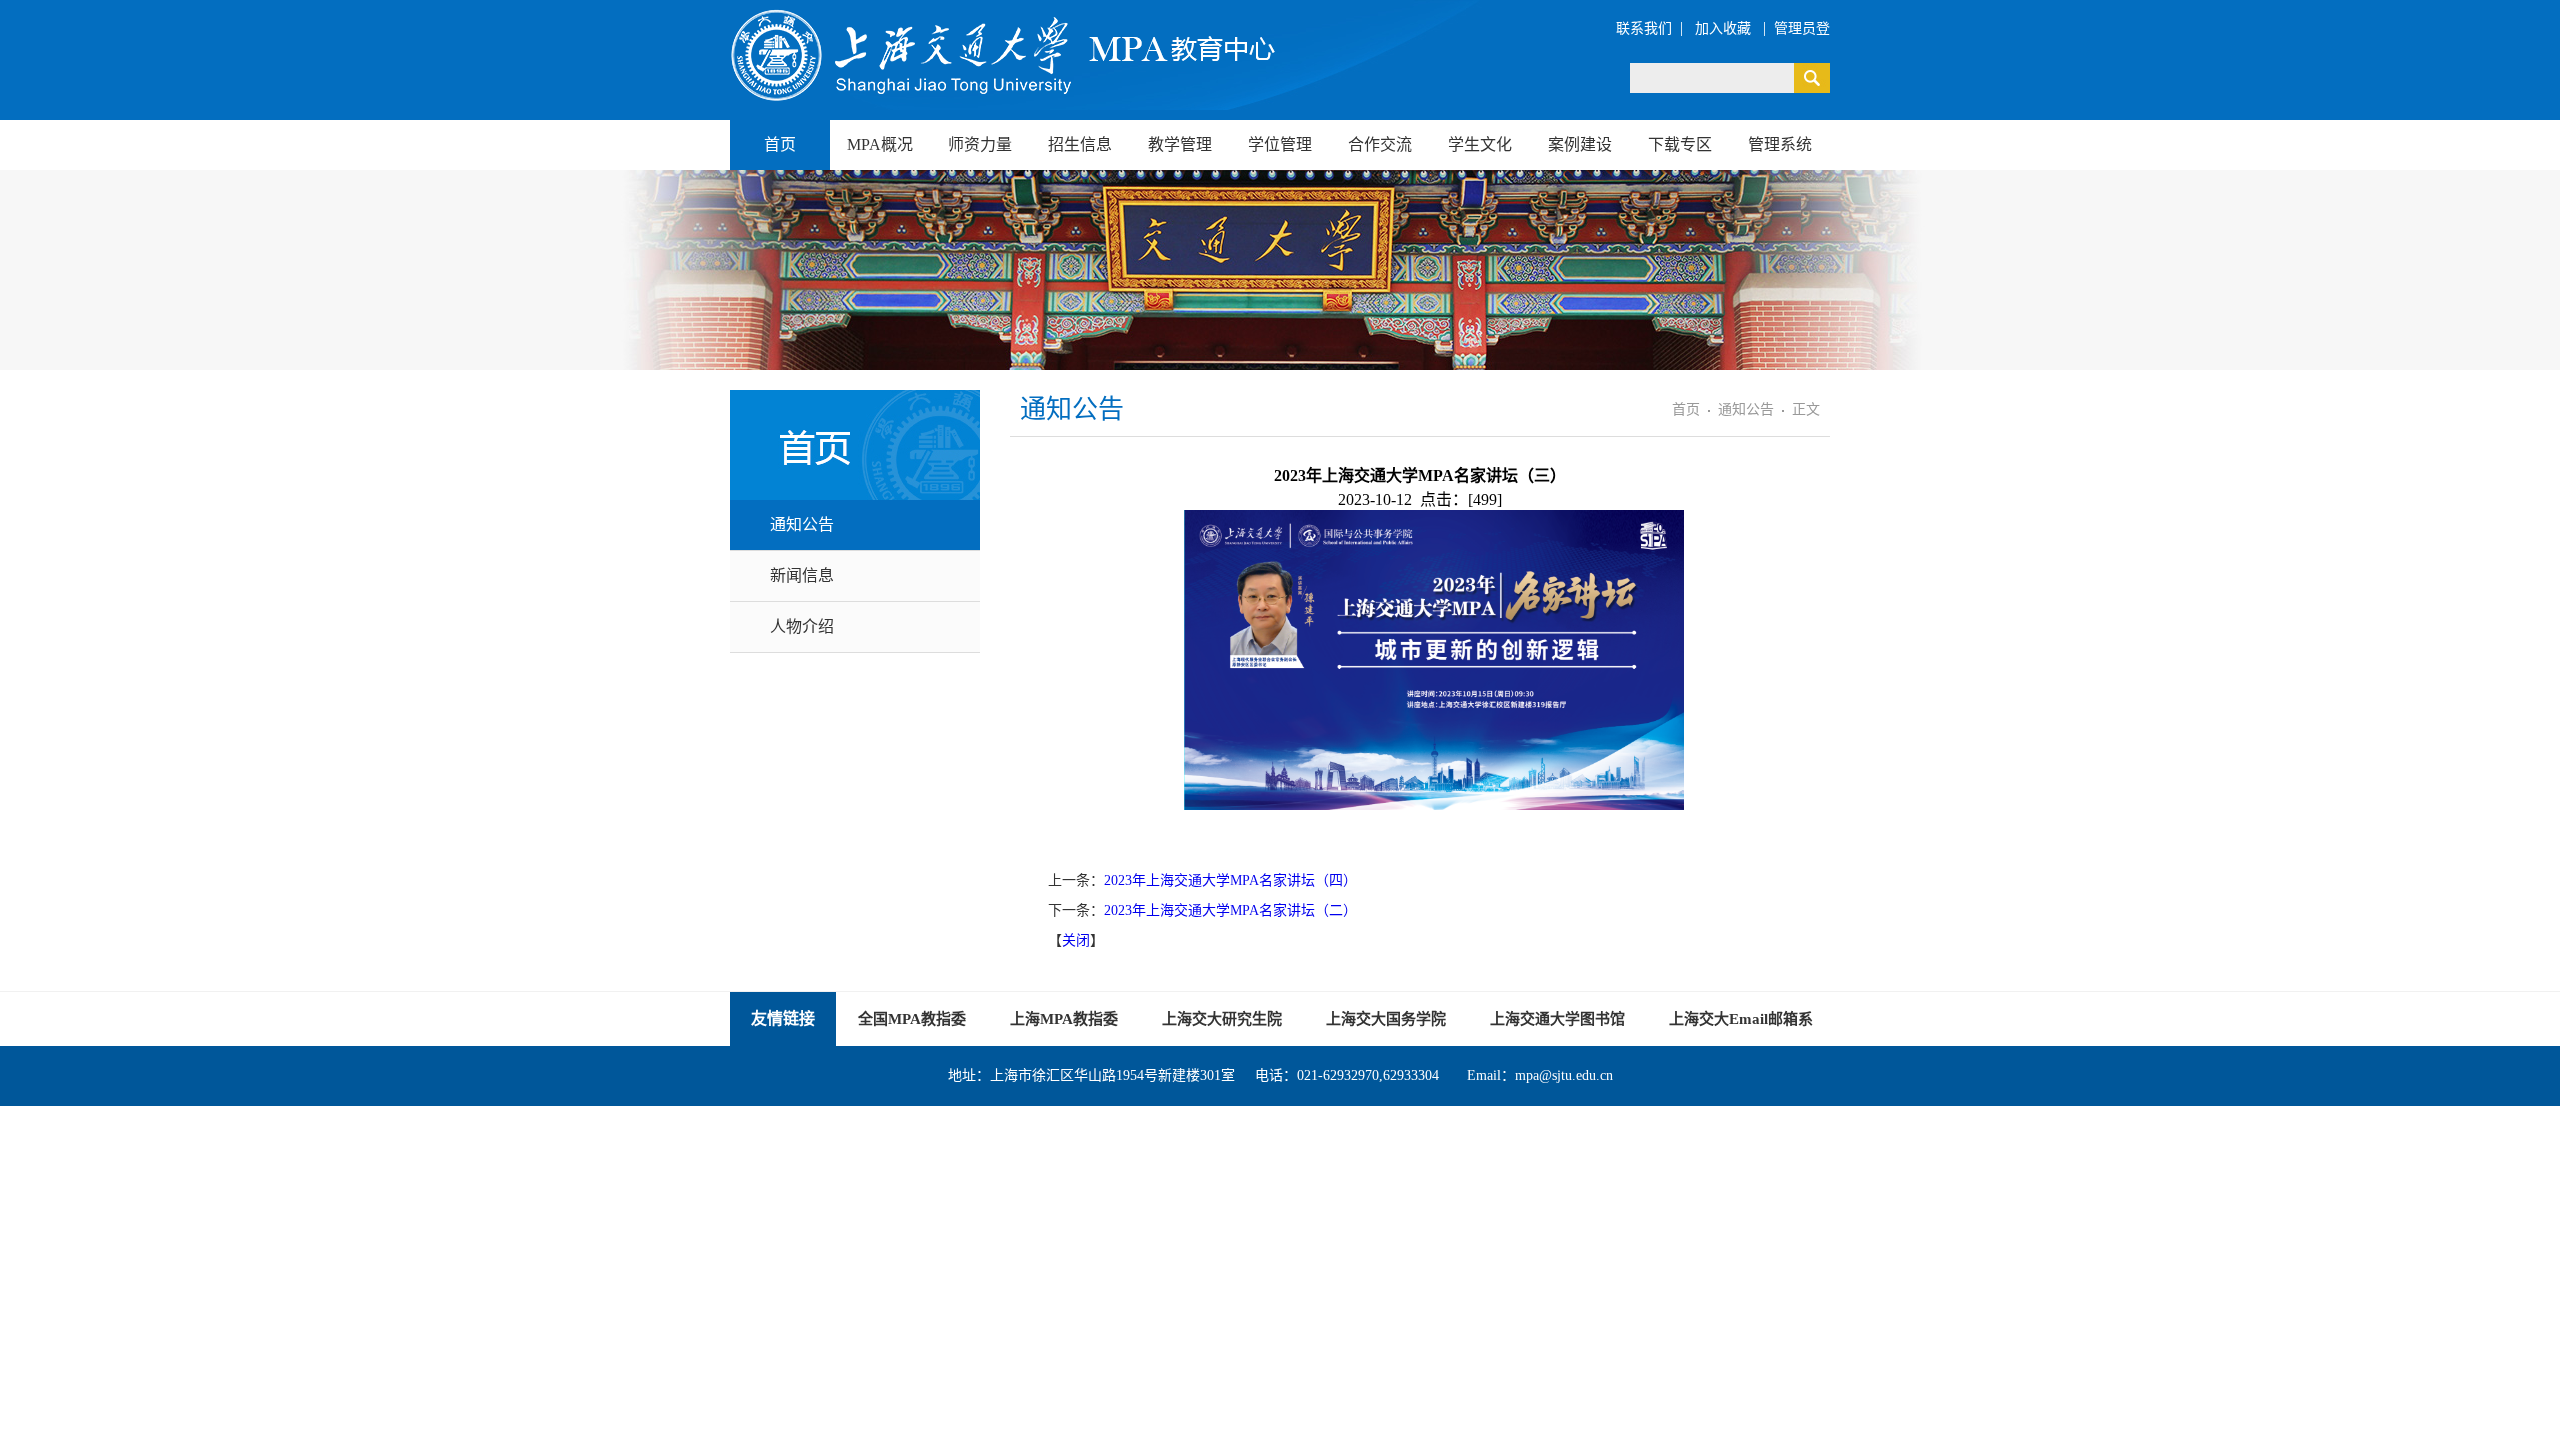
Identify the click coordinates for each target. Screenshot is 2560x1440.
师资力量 (980, 144)
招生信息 (1080, 144)
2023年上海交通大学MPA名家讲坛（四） (1230, 880)
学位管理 (1280, 144)
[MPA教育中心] (1005, 55)
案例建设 (1580, 144)
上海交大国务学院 (1386, 1019)
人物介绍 (802, 626)
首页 (780, 144)
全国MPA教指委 (912, 1019)
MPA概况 (880, 144)
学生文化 (1480, 144)
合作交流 (1380, 144)
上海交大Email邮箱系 (1741, 1019)
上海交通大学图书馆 (1557, 1019)
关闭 (1076, 940)
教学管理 (1180, 144)
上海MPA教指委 (1064, 1019)
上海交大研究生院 (1222, 1019)
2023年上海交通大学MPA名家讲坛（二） (1230, 910)
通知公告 (802, 524)
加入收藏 (1725, 28)
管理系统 (1780, 144)
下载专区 (1680, 144)
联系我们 (1644, 28)
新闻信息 (802, 575)
